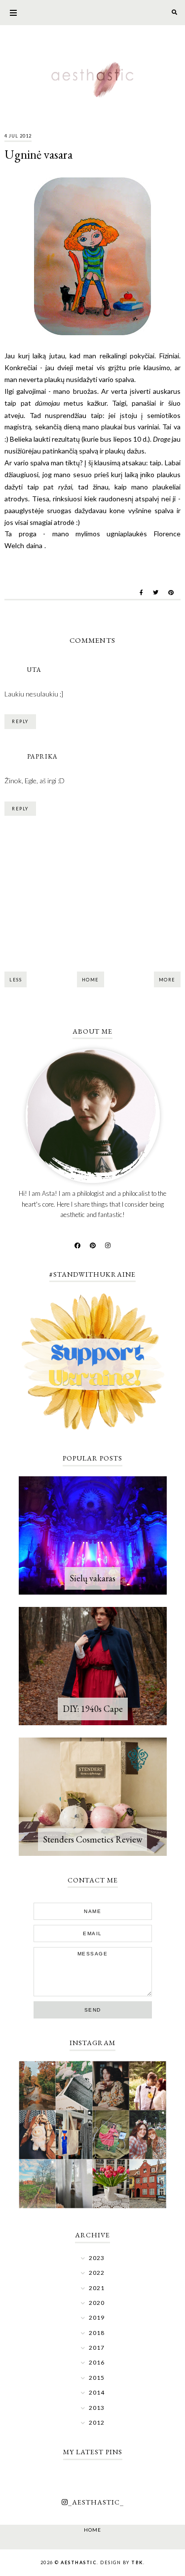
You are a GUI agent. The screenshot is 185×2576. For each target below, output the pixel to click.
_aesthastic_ (96, 2502)
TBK (137, 2562)
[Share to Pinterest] (171, 592)
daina (34, 545)
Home (91, 980)
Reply (20, 721)
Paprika (42, 756)
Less (16, 980)
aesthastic (79, 2562)
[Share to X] (156, 592)
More (167, 980)
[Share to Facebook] (141, 592)
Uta (34, 670)
